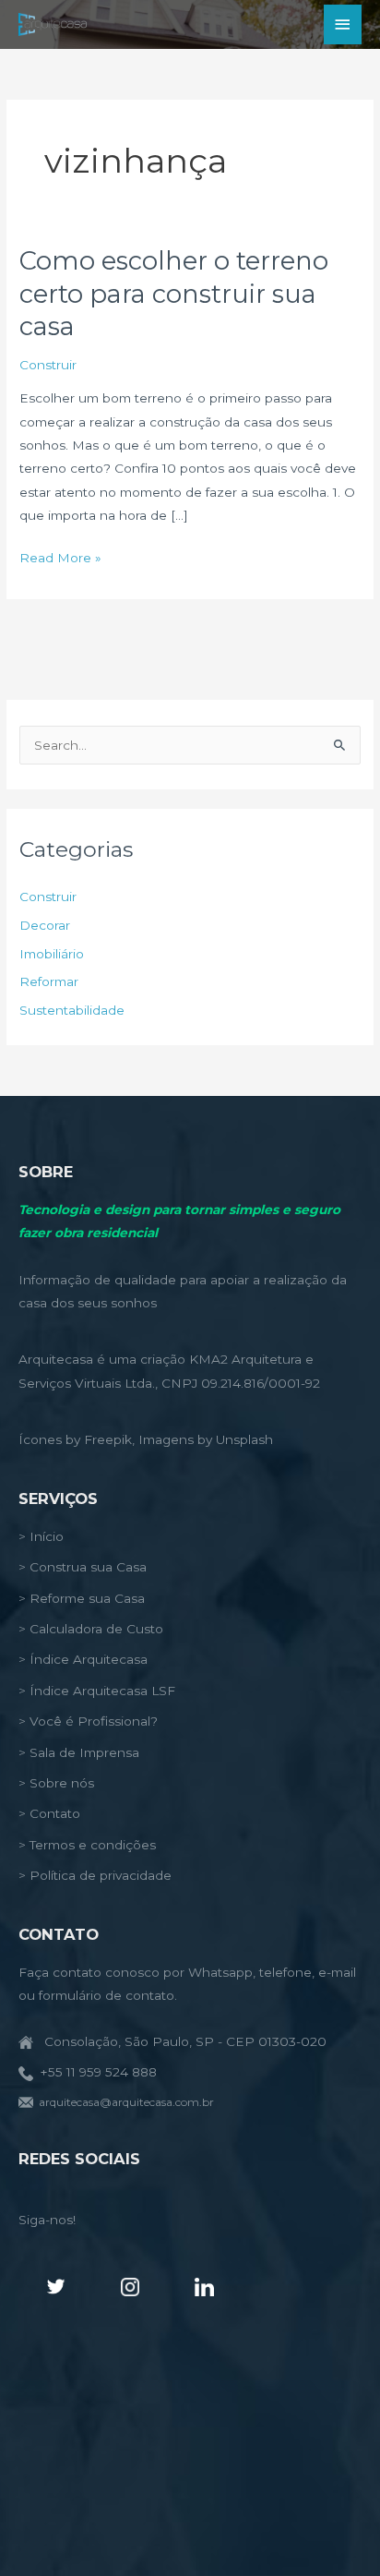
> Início (41, 1536)
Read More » (60, 560)
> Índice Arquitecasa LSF (97, 1691)
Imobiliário (52, 954)
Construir (48, 365)
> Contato (49, 1813)
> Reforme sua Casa (82, 1598)
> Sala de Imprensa (79, 1752)
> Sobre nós (56, 1783)
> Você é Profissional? (88, 1721)
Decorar (45, 925)
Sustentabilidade (72, 1010)
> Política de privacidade (95, 1875)
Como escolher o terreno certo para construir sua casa (174, 294)
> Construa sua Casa (83, 1567)
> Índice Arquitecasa (83, 1659)
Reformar (49, 981)
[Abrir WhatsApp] (334, 2529)
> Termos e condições (87, 1845)
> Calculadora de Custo (91, 1629)
